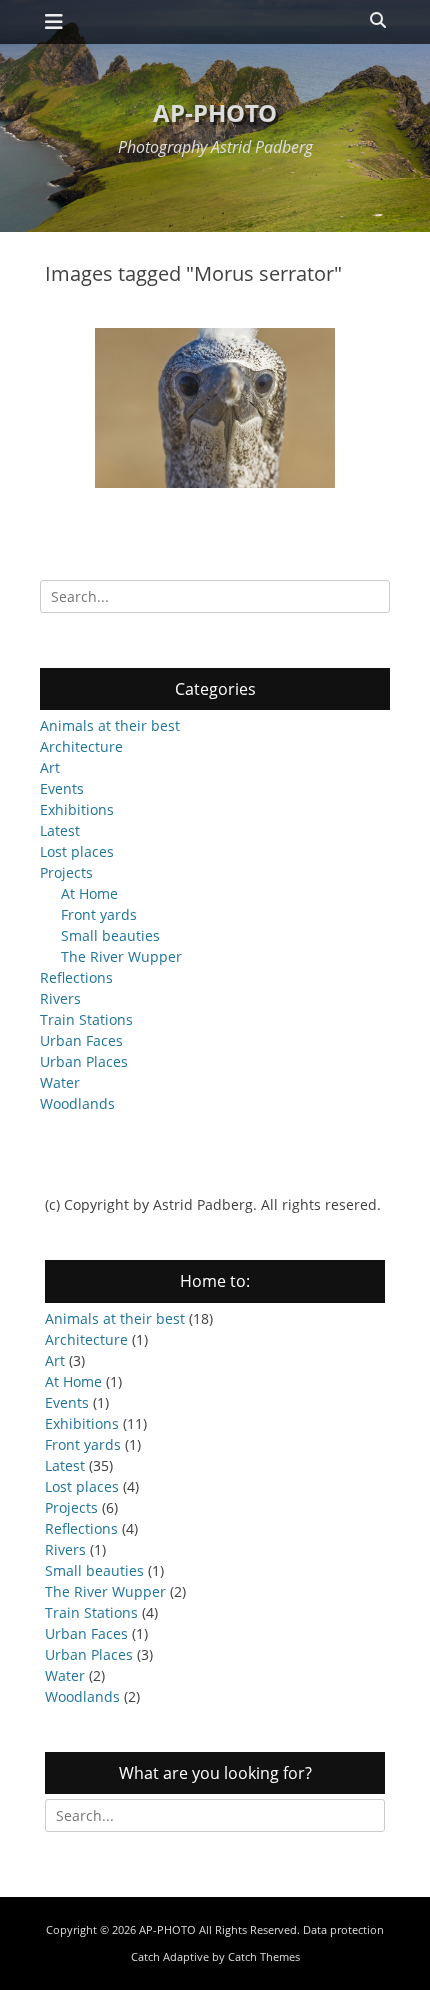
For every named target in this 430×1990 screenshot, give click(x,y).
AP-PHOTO (215, 112)
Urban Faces (81, 1040)
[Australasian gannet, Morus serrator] (215, 408)
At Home (89, 893)
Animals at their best (110, 725)
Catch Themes (264, 1956)
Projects (66, 872)
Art (50, 767)
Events (62, 788)
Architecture (81, 746)
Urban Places (84, 1061)
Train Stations (86, 1019)
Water (60, 1082)
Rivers (60, 998)
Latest (60, 830)
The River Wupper (121, 956)
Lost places (77, 851)
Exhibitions (77, 809)
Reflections (76, 977)
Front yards (99, 914)
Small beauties (110, 935)
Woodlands (77, 1103)
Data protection (343, 1929)
